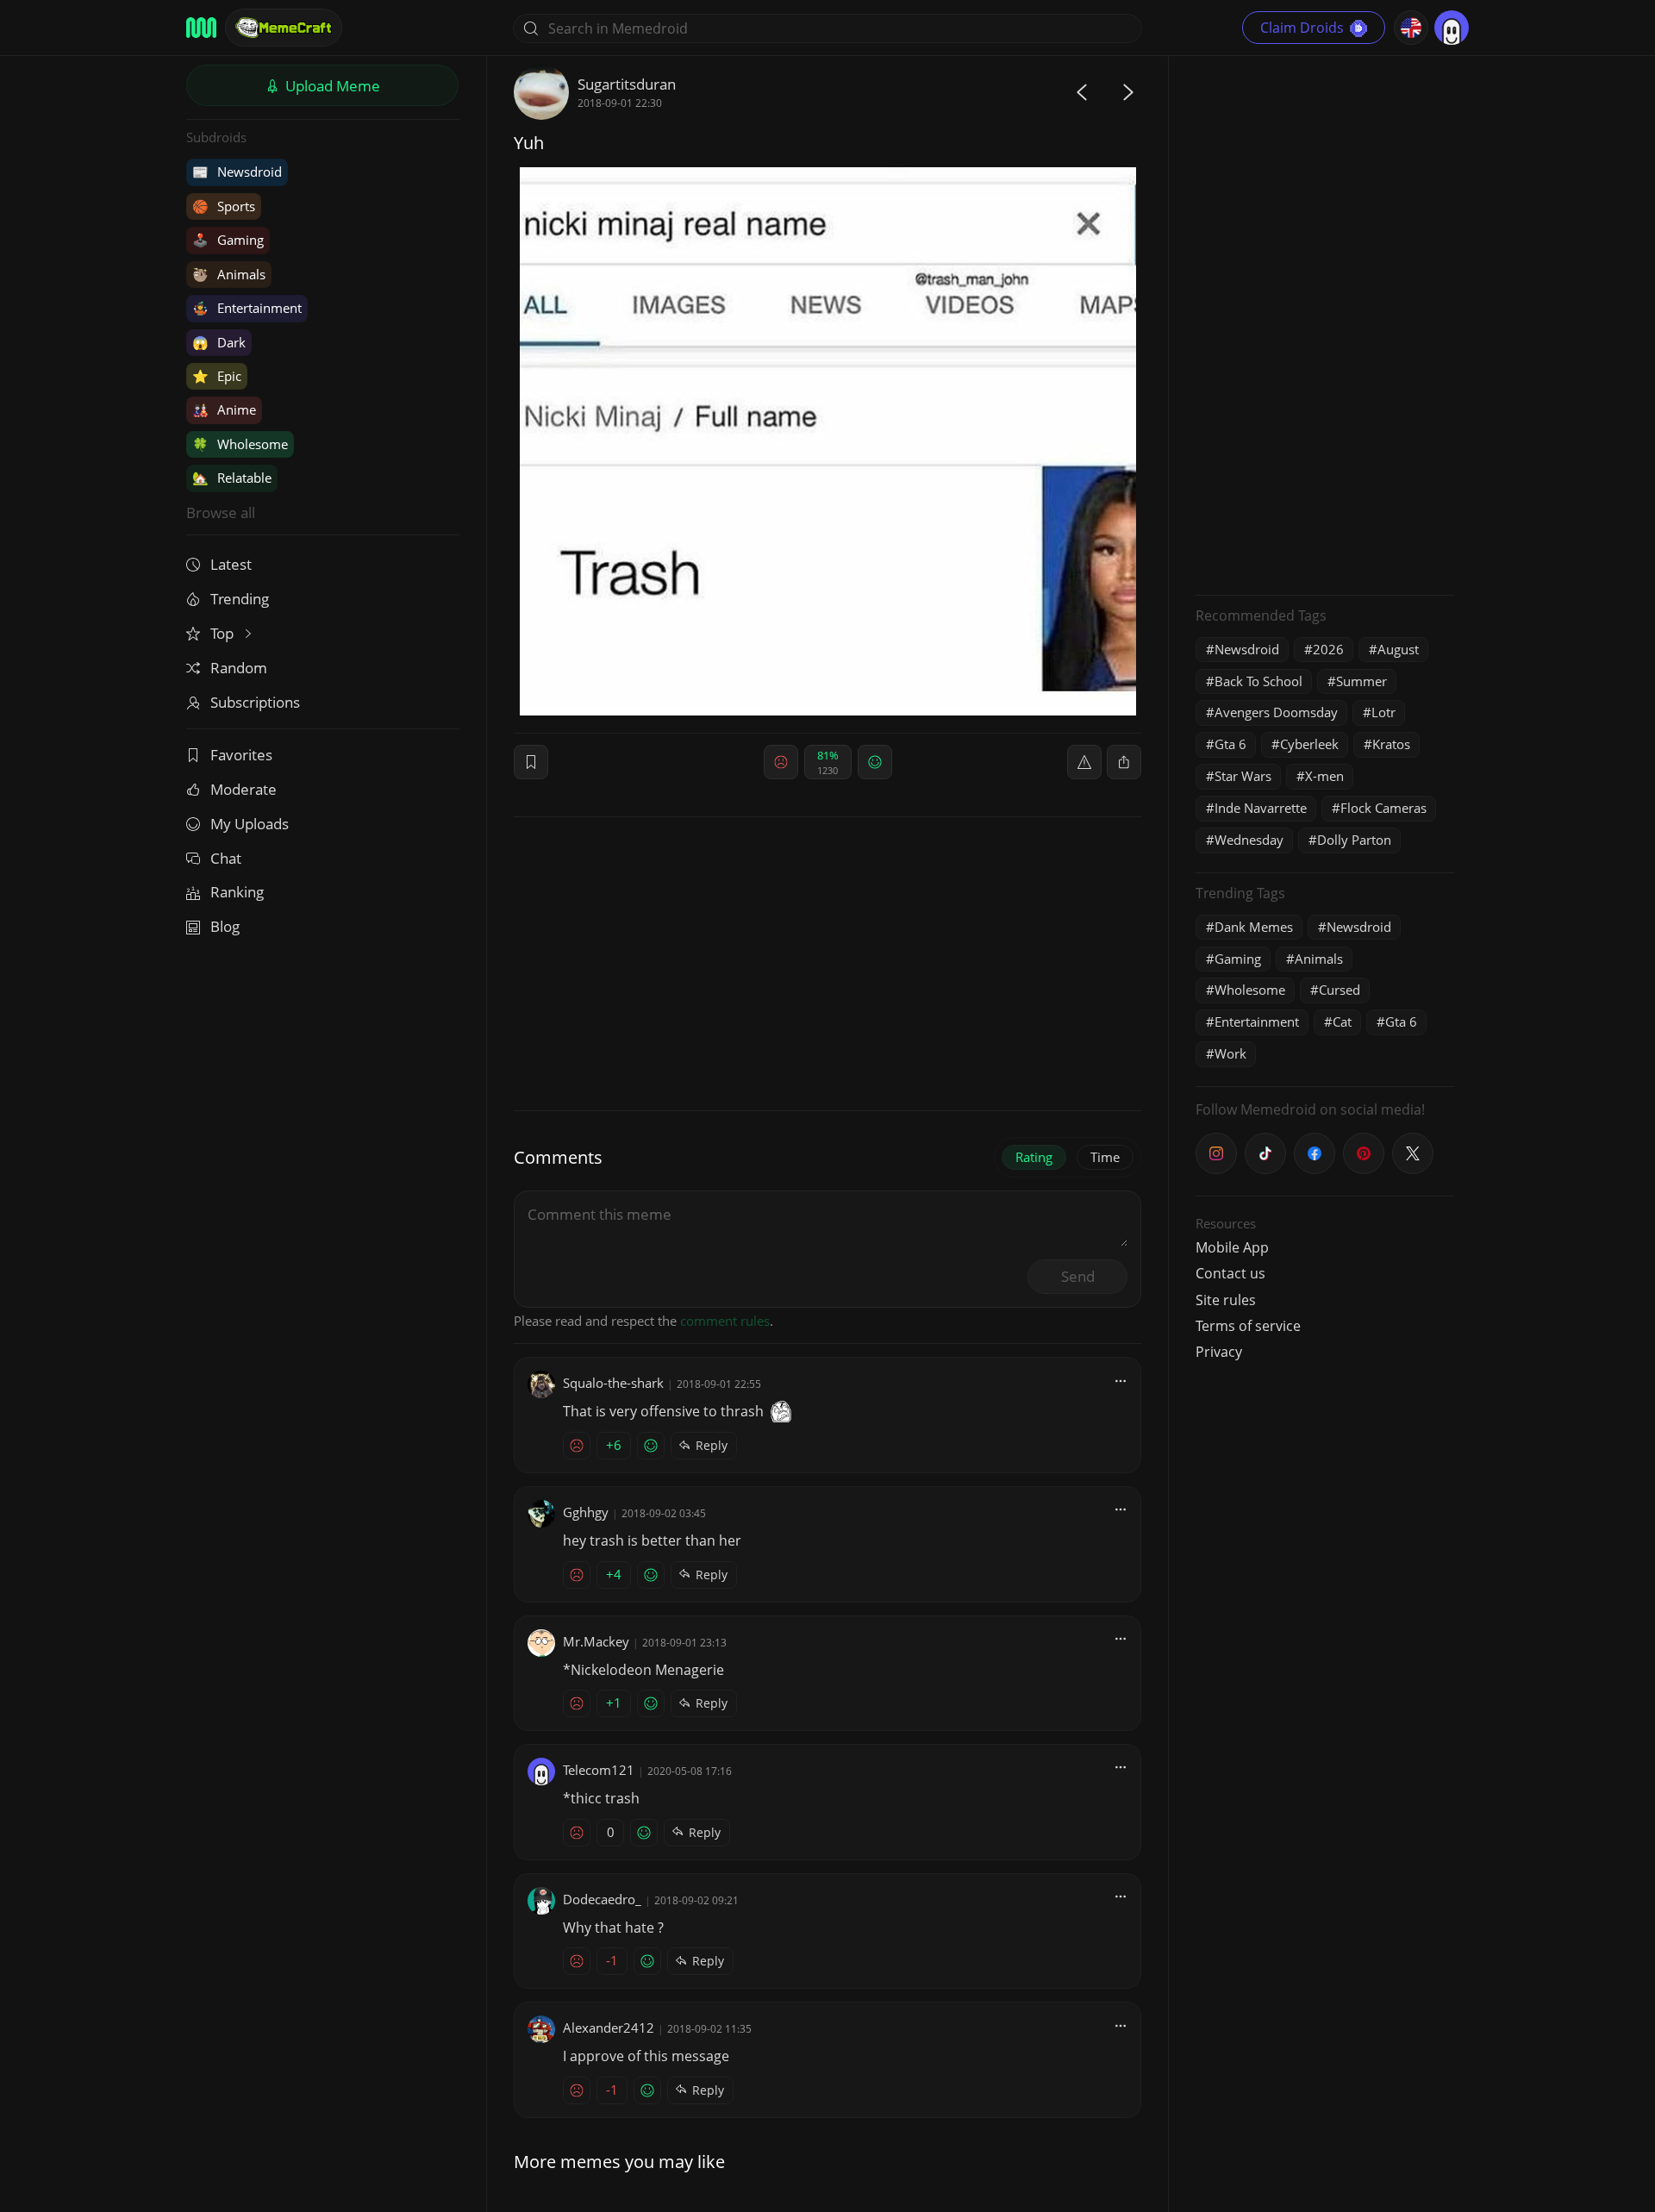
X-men (1324, 776)
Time (1105, 1157)
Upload (331, 86)
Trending (240, 599)
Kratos (1391, 744)
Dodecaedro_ (602, 1899)
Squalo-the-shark (613, 1383)
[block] (1124, 762)
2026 (1328, 649)
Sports (224, 206)
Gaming (228, 240)
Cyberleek (1309, 744)
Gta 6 (1230, 744)
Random (239, 668)
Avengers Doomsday (1276, 712)
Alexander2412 (609, 2028)
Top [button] (224, 633)
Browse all (221, 512)
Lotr (1383, 712)
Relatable (232, 478)
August (1398, 649)
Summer (1361, 681)
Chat (226, 858)
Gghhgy (586, 1512)
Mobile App (1232, 1247)
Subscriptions (255, 702)
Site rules (1226, 1300)
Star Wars (1243, 776)
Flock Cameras (1383, 808)
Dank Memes (1254, 927)
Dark (219, 342)
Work (1230, 1053)
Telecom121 (599, 1770)
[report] (1084, 762)
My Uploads (250, 824)
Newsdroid (237, 172)
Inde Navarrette (1261, 808)
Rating (1034, 1157)
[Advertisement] (1325, 323)
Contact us (1230, 1273)
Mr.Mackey (596, 1641)
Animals (229, 274)
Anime (224, 409)
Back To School (1258, 681)
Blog (225, 926)
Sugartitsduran (627, 84)
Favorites (241, 755)
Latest (231, 564)
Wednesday (1249, 840)
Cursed (1340, 990)
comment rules (725, 1321)
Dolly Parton (1354, 840)
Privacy (1219, 1352)
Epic (217, 376)
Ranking (237, 892)
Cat (1342, 1022)
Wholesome (240, 444)
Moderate (244, 789)
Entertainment (247, 308)
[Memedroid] (201, 28)
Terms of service (1248, 1326)
